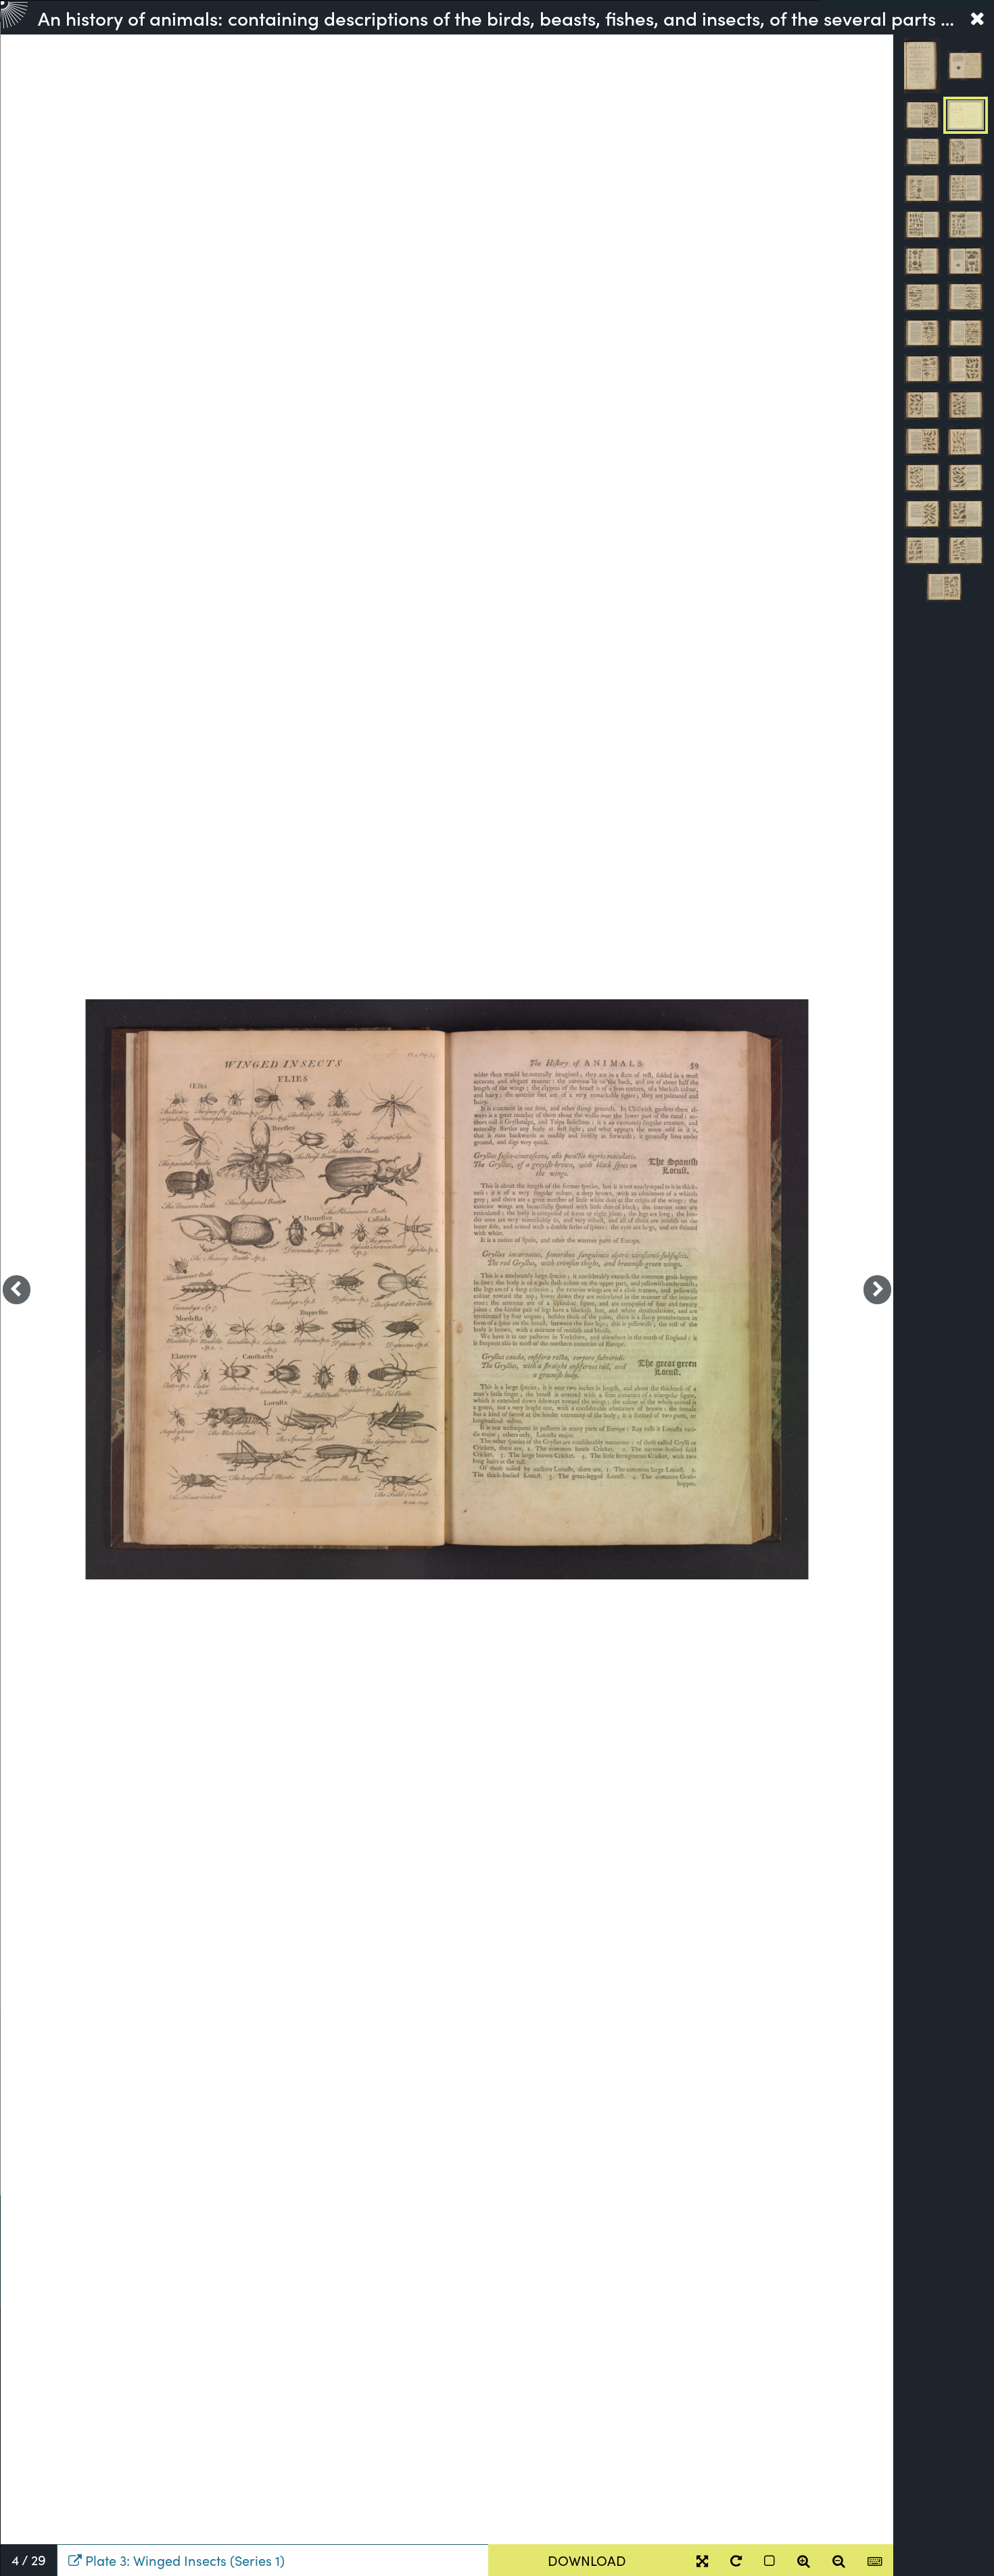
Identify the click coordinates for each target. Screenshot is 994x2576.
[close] (977, 18)
